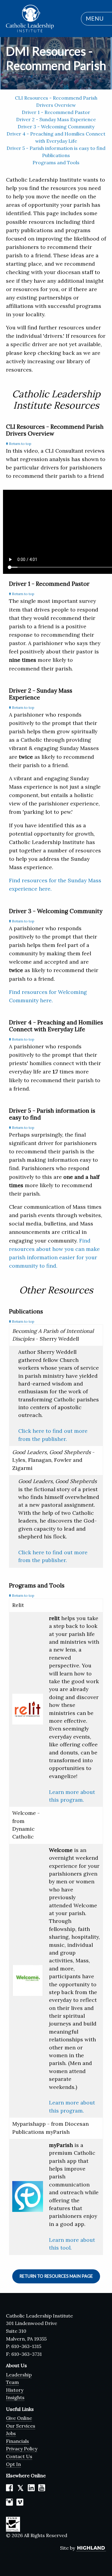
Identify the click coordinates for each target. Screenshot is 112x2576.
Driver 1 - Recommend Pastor (56, 112)
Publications (56, 155)
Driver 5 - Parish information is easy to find (56, 148)
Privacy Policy (22, 2449)
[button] (93, 19)
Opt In (13, 2464)
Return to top (20, 444)
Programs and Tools (56, 162)
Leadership (19, 2375)
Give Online (19, 2418)
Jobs (11, 2433)
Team (12, 2382)
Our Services (21, 2426)
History (15, 2390)
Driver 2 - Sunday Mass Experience (56, 119)
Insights (15, 2397)
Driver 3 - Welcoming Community (56, 127)
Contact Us (19, 2456)
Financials (17, 2441)
